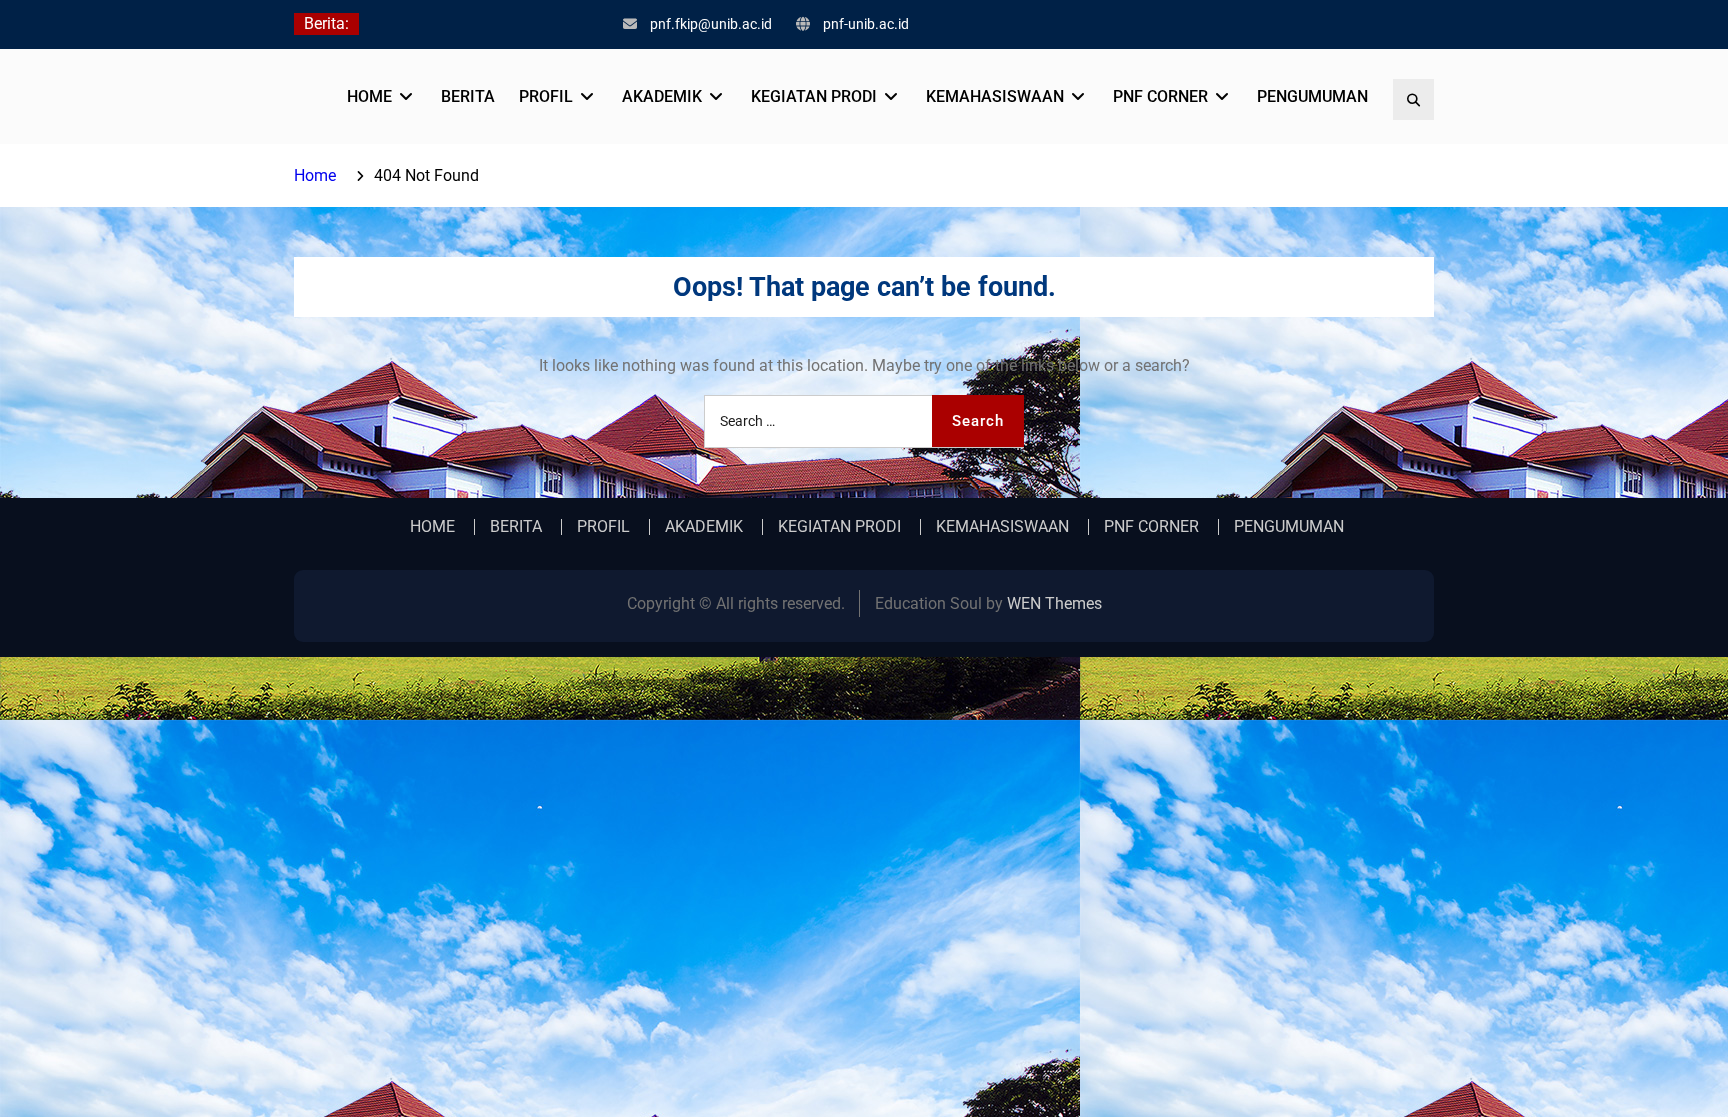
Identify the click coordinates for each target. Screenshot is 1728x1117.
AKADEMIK (662, 96)
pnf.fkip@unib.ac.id (711, 24)
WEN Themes (1054, 603)
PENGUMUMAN (1312, 96)
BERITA (468, 96)
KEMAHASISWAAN (995, 96)
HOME (369, 96)
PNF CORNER (1160, 96)
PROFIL (546, 96)
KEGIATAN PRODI (814, 96)
